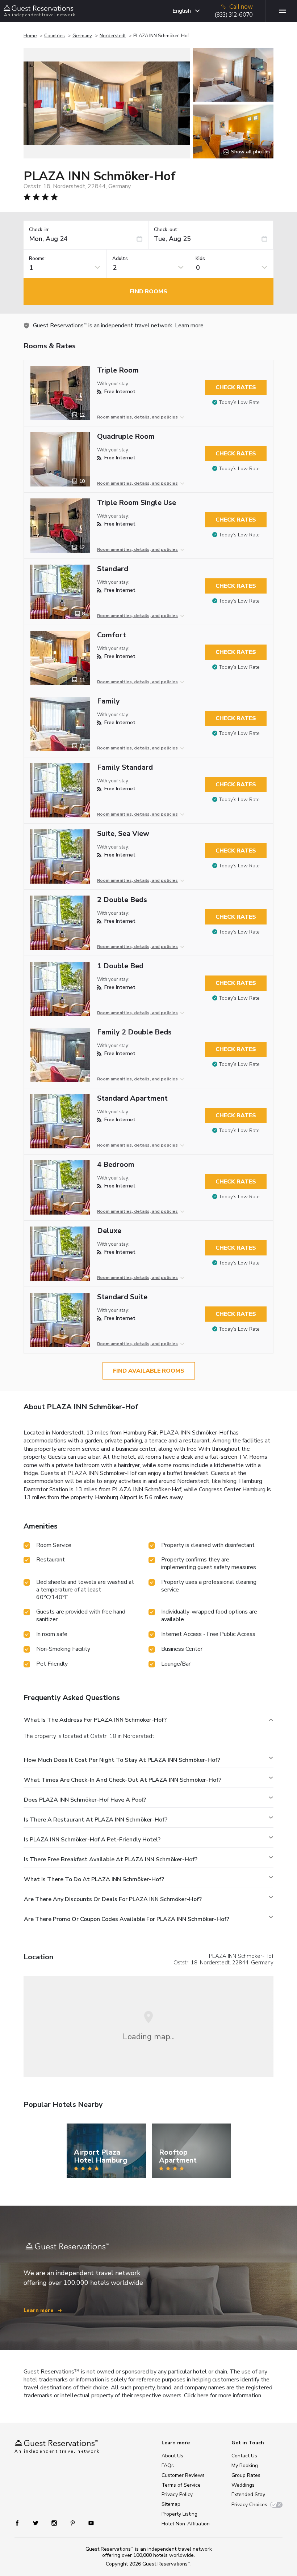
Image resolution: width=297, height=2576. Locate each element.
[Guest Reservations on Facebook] (21, 2523)
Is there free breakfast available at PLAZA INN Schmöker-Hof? (111, 1859)
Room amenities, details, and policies (137, 417)
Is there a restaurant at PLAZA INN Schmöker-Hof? (96, 1820)
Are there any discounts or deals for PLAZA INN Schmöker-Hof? (113, 1899)
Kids (200, 259)
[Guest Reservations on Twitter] (36, 2523)
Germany (82, 36)
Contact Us (244, 2456)
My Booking (245, 2466)
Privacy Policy (177, 2494)
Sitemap (171, 2504)
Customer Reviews (183, 2475)
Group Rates (246, 2475)
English (182, 11)
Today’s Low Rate (239, 402)
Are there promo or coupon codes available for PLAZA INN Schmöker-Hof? (127, 1919)
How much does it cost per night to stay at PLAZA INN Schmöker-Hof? (122, 1760)
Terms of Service (181, 2485)
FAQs (168, 2466)
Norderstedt (113, 36)
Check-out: (166, 230)
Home (30, 36)
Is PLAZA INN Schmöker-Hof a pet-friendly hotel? (92, 1840)
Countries (55, 36)
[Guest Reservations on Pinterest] (73, 2523)
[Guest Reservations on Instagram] (55, 2523)
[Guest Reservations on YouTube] (88, 2523)
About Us (172, 2456)
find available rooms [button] (149, 1371)
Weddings (243, 2485)
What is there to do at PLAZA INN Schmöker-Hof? (94, 1879)
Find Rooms (148, 292)
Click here (196, 2396)
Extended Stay (248, 2494)
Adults (120, 259)
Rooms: (37, 259)
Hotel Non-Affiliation (186, 2524)
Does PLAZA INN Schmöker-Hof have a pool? (85, 1800)
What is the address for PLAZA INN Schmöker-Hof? (95, 1720)
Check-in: (39, 230)
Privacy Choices (249, 2505)
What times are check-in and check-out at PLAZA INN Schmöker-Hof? (123, 1780)
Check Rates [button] (236, 387)
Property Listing (179, 2514)
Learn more (189, 326)
